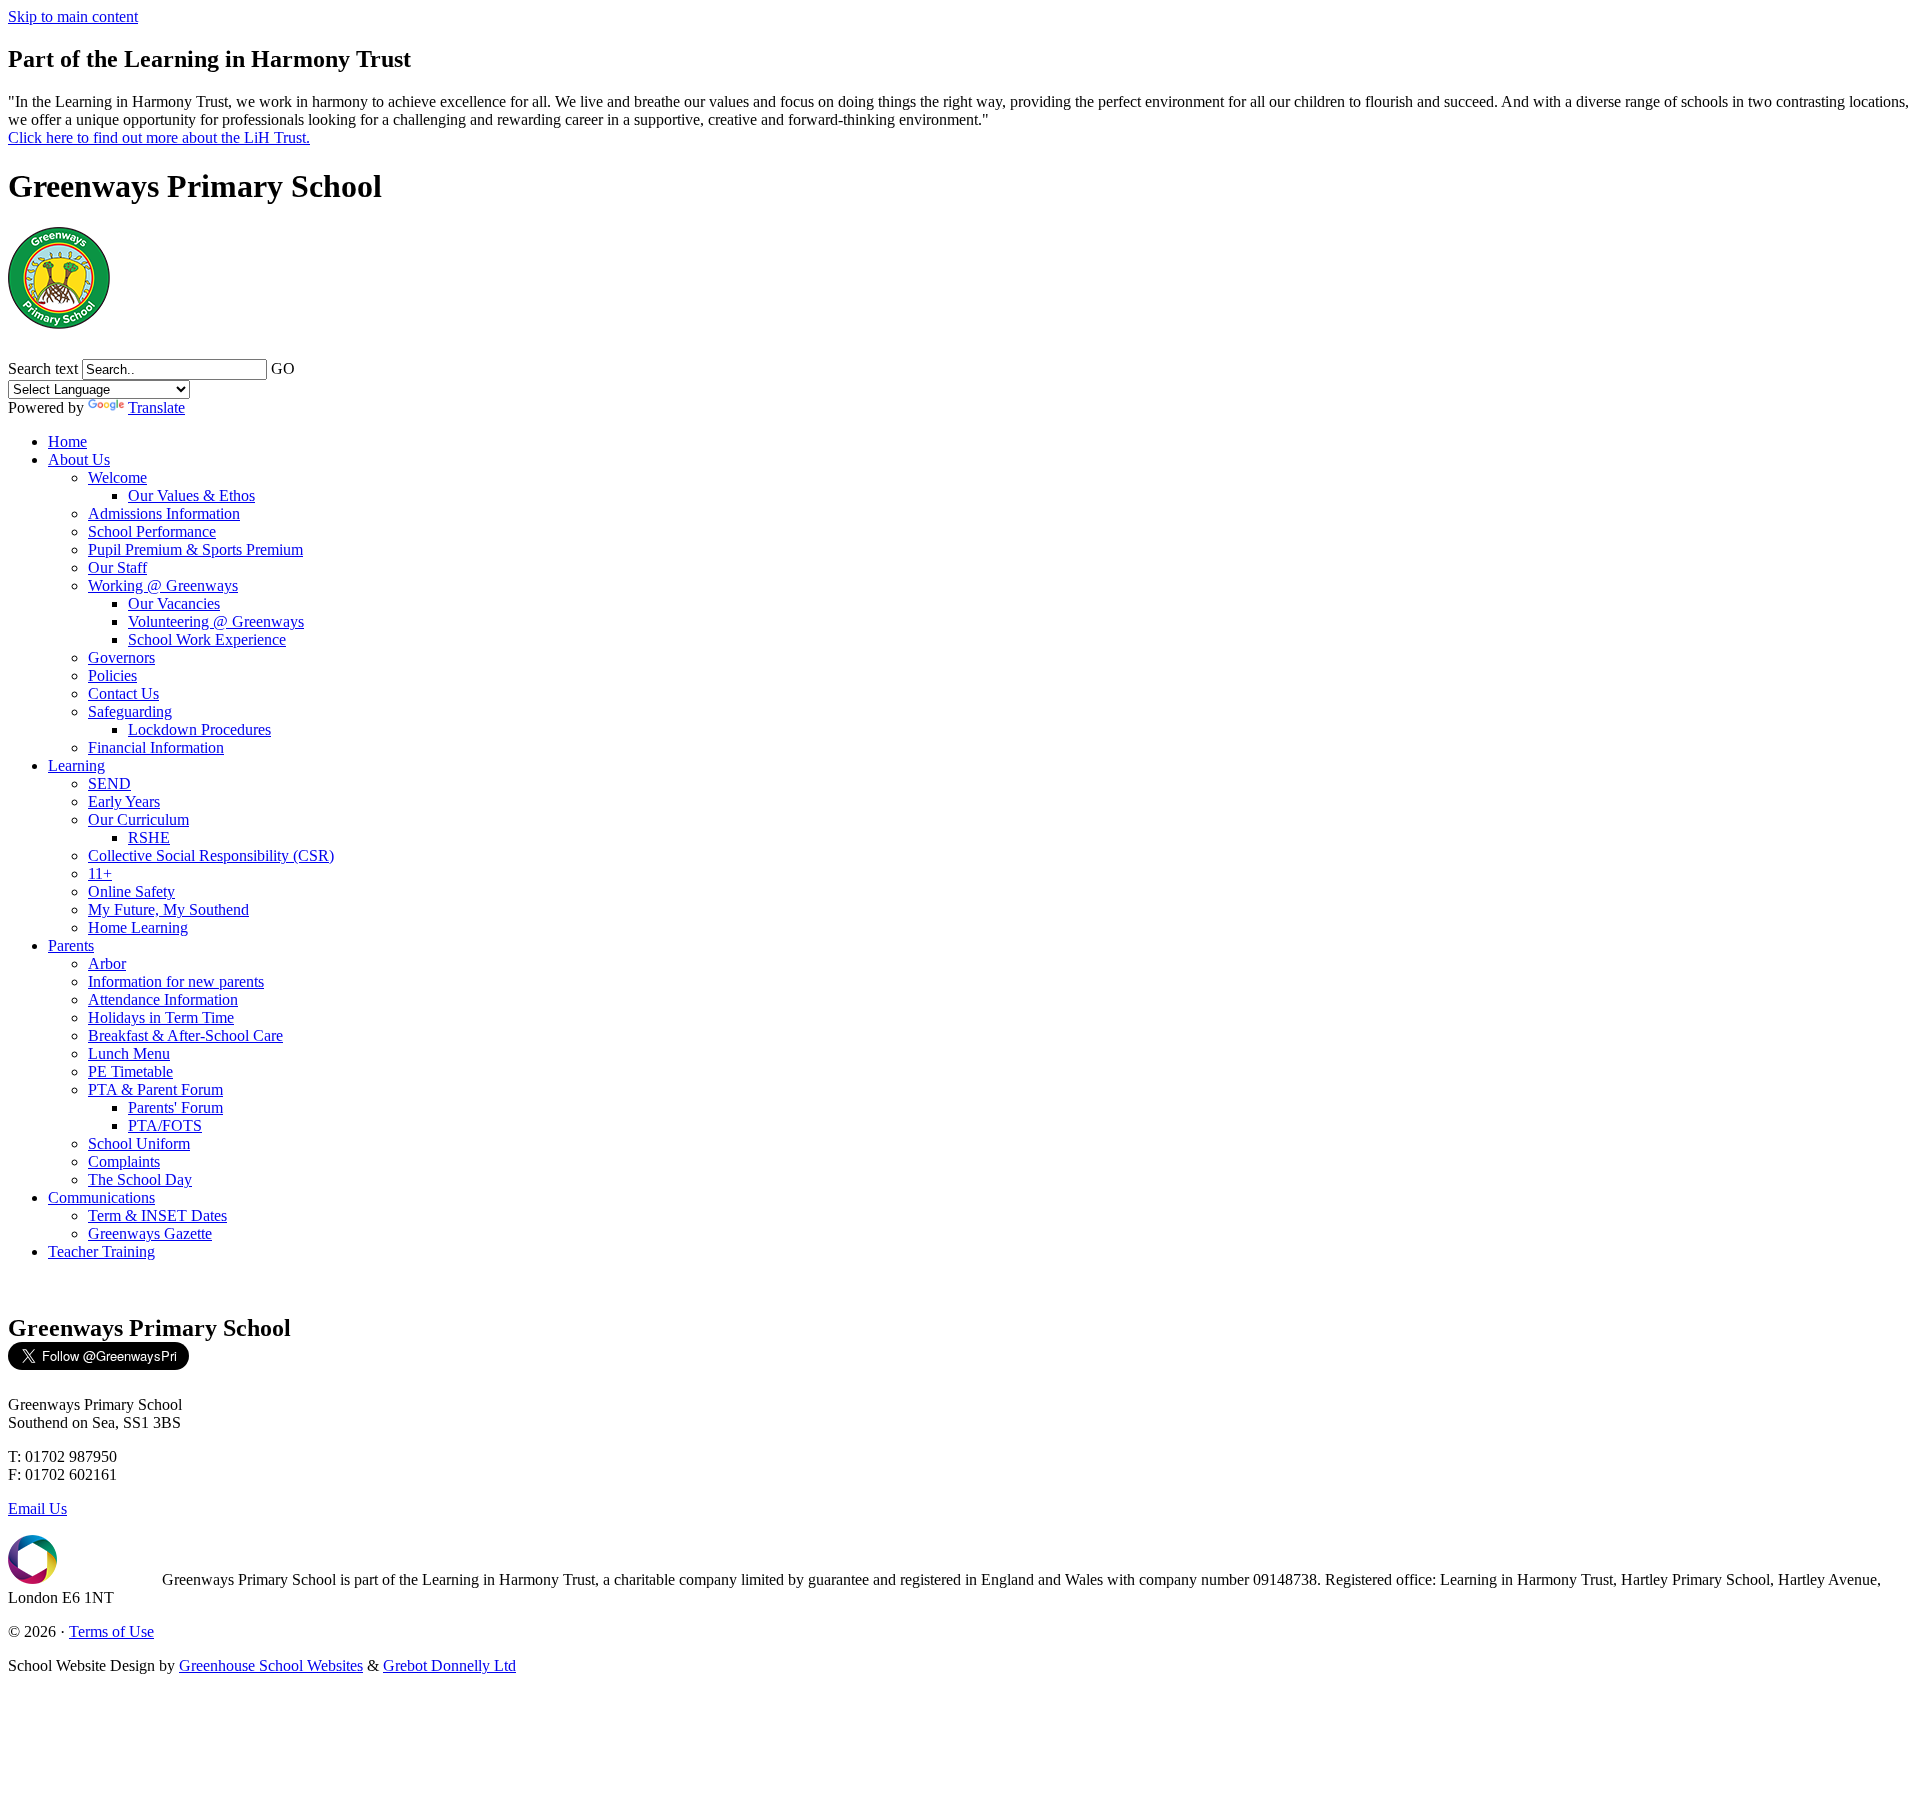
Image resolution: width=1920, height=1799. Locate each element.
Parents (71, 945)
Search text (43, 368)
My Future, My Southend (168, 909)
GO (283, 368)
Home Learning (138, 927)
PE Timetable (130, 1071)
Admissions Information (164, 513)
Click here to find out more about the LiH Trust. (159, 137)
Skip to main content (73, 16)
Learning (76, 765)
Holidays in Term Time (161, 1017)
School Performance (152, 531)
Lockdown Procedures (199, 729)
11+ (100, 873)
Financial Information (156, 747)
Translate (156, 407)
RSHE (149, 837)
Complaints (124, 1161)
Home (67, 441)
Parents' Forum (175, 1107)
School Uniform (139, 1143)
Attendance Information (163, 999)
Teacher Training (101, 1251)
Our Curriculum (138, 819)
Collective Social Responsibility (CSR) (211, 855)
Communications (101, 1197)
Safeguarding (130, 711)
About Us (79, 459)
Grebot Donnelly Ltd (449, 1665)
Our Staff (117, 567)
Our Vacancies (174, 603)
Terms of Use (111, 1631)
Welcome (117, 477)
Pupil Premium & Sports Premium (195, 549)
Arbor (107, 963)
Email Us (37, 1508)
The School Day (140, 1179)
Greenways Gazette (150, 1233)
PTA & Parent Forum (155, 1089)
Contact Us (123, 693)
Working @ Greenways (163, 585)
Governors (121, 657)
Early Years (124, 801)
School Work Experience (207, 639)
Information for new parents (176, 981)
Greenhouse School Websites (271, 1665)
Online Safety (131, 891)
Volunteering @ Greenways (216, 621)
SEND (109, 783)
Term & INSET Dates (157, 1215)
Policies (112, 675)
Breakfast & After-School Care (185, 1035)
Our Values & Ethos (191, 495)
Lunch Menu (129, 1053)
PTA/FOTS (165, 1125)
